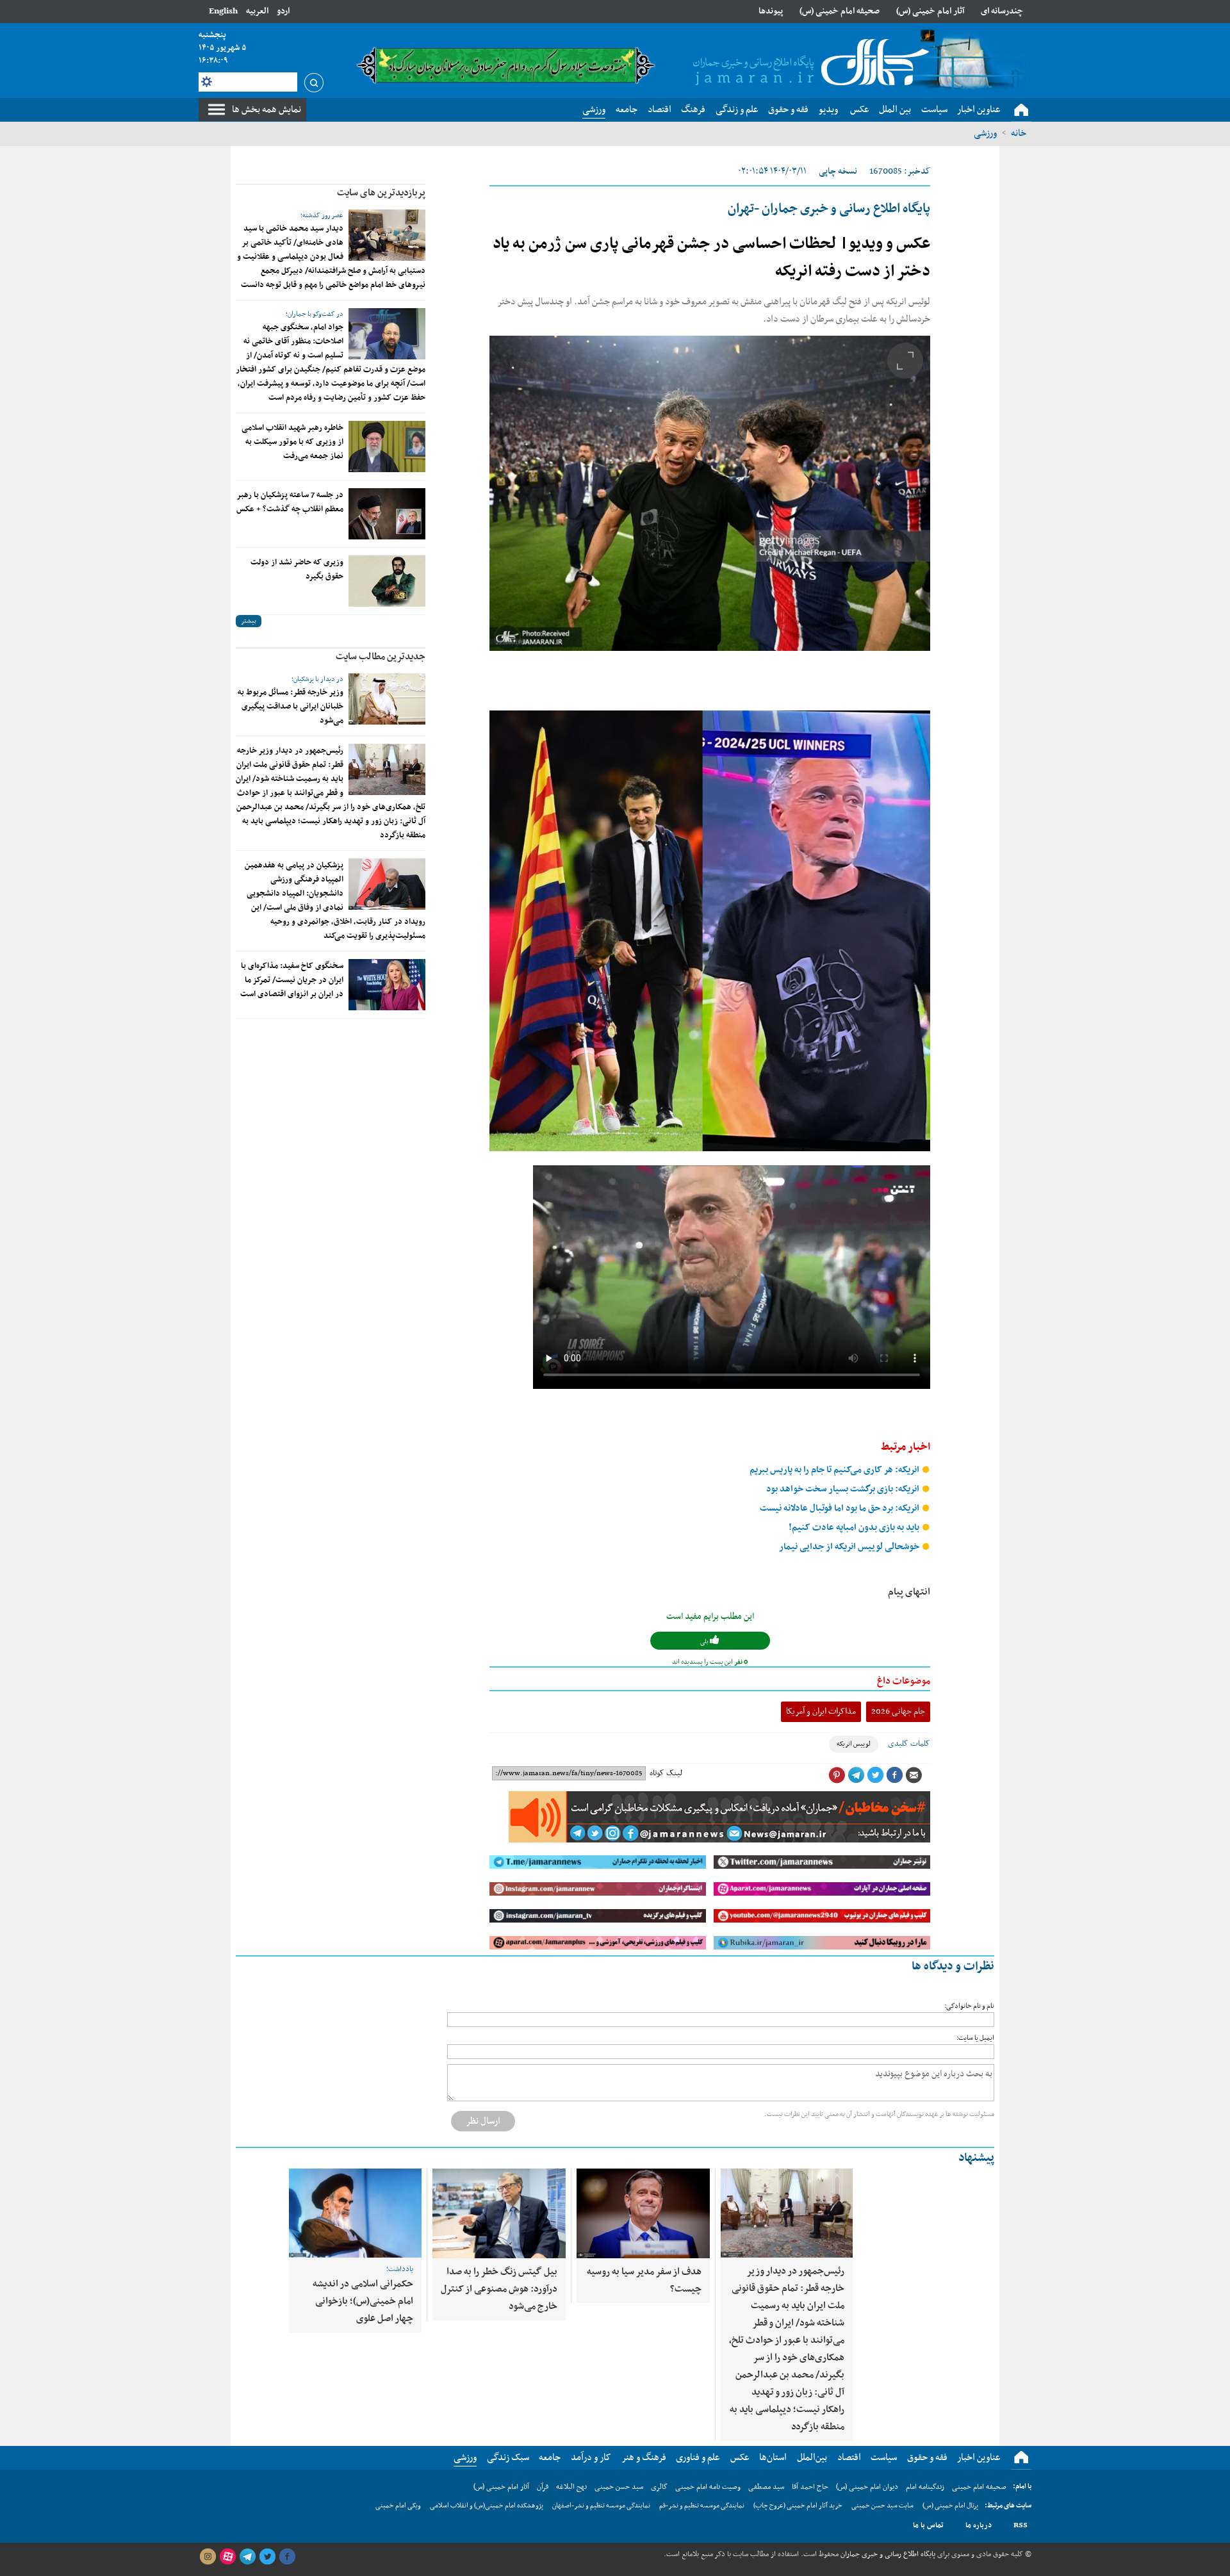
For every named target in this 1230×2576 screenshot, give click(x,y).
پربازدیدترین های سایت (381, 193)
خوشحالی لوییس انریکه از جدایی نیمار (850, 1547)
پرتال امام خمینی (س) (950, 2506)
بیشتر (249, 621)
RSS (1021, 2525)
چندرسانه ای (1002, 11)
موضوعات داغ (904, 1681)
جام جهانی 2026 (898, 1711)
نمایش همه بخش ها (266, 110)
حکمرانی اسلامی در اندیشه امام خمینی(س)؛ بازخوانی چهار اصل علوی (363, 2301)
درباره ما (979, 2525)
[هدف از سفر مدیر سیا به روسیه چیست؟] (643, 2213)
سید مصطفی (766, 2487)
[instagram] (208, 2557)
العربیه (257, 11)
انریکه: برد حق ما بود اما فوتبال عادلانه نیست (840, 1508)
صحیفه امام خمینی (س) (840, 11)
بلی (705, 1642)
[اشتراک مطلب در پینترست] (837, 1775)
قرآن (543, 2487)
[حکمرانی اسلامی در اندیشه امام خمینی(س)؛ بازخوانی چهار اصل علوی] (355, 2213)
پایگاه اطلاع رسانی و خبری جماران (887, 2554)
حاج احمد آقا (810, 2487)
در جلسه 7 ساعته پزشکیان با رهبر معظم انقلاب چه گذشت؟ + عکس (290, 502)
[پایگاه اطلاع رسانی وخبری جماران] (808, 63)
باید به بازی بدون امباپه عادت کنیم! (855, 1528)
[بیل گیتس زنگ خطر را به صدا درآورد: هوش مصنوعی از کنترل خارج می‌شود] (499, 2213)
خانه (1019, 133)
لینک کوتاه (666, 1773)
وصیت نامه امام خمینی (708, 2487)
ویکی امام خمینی (398, 2506)
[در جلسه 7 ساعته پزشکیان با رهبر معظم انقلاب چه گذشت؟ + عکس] (387, 514)
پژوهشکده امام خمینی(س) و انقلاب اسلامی (487, 2506)
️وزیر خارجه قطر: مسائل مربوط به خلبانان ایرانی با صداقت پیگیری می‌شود (291, 707)
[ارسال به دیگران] (914, 1775)
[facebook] (287, 2557)
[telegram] (247, 2557)
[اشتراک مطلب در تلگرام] (856, 1775)
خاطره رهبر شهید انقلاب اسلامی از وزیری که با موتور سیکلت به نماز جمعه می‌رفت (292, 442)
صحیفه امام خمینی (979, 2487)
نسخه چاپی (838, 171)
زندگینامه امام (925, 2487)
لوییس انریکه (854, 1744)
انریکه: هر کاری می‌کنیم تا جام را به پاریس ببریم (835, 1470)
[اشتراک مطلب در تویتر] (875, 1775)
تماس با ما (928, 2525)
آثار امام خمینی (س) (931, 11)
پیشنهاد (976, 2158)
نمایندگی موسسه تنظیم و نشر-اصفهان (601, 2506)
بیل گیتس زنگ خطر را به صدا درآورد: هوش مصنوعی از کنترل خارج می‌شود (499, 2289)
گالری (659, 2487)
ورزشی (985, 133)
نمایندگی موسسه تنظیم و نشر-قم (702, 2506)
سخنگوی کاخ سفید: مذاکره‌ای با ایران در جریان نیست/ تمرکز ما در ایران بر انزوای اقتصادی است (292, 980)
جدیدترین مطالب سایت (381, 657)
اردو (283, 11)
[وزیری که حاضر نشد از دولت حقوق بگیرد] (387, 581)
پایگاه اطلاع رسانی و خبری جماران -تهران (829, 209)
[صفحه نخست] (1021, 110)
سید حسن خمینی (619, 2487)
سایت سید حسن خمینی (882, 2506)
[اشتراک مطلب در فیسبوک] (894, 1775)
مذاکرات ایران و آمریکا (821, 1711)
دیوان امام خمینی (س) (867, 2487)
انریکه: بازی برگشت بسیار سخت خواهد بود (844, 1489)
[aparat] (227, 2557)
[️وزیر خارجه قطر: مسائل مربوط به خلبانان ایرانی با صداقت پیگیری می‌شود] (387, 699)
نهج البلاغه (571, 2487)
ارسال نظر (483, 2121)
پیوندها (771, 11)
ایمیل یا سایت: (975, 2038)
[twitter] (267, 2557)
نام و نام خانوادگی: (969, 2006)
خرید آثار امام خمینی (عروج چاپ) (798, 2506)
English (223, 11)
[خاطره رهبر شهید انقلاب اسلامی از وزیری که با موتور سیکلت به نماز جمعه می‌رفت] (387, 447)
